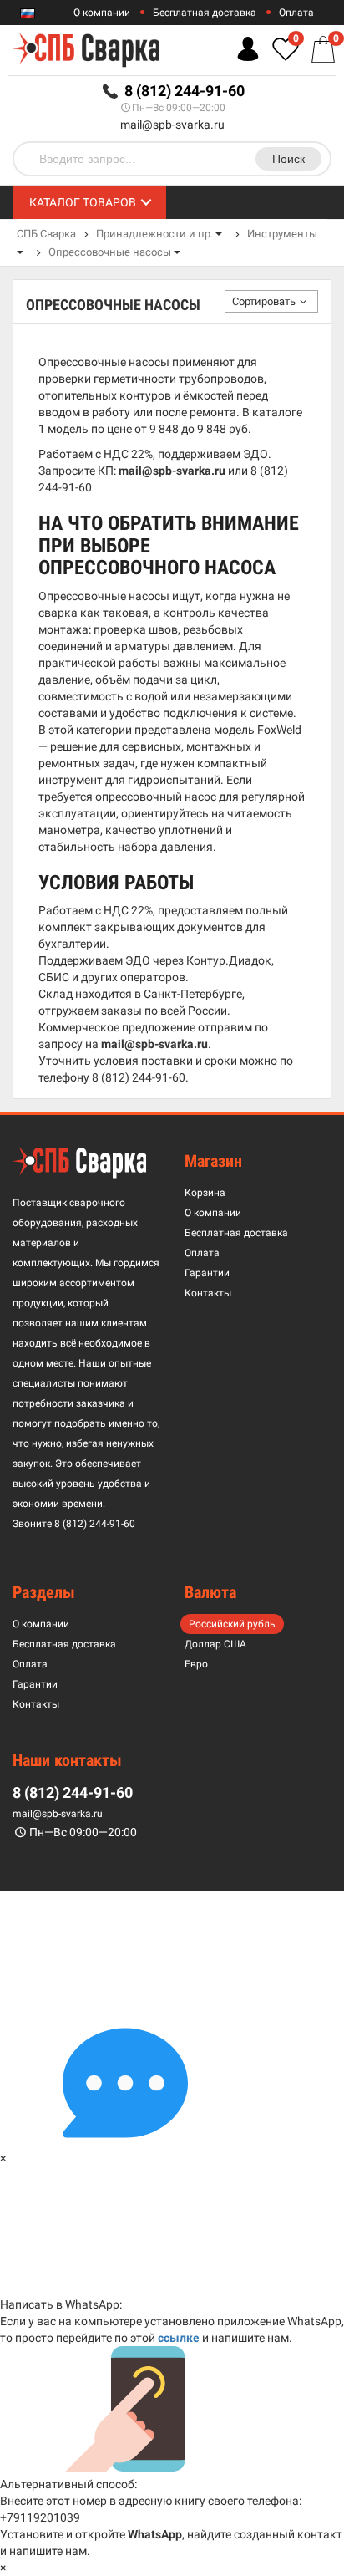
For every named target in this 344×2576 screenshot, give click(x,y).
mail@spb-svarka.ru (172, 125)
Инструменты (282, 234)
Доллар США (215, 1644)
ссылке (179, 2338)
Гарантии (207, 1273)
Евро (196, 1664)
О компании (102, 13)
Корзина (205, 1193)
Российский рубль (232, 1624)
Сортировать (264, 301)
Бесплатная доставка (205, 13)
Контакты (208, 1293)
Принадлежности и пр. (154, 234)
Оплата (296, 13)
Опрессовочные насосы (110, 252)
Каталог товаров (83, 202)
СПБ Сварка (46, 234)
